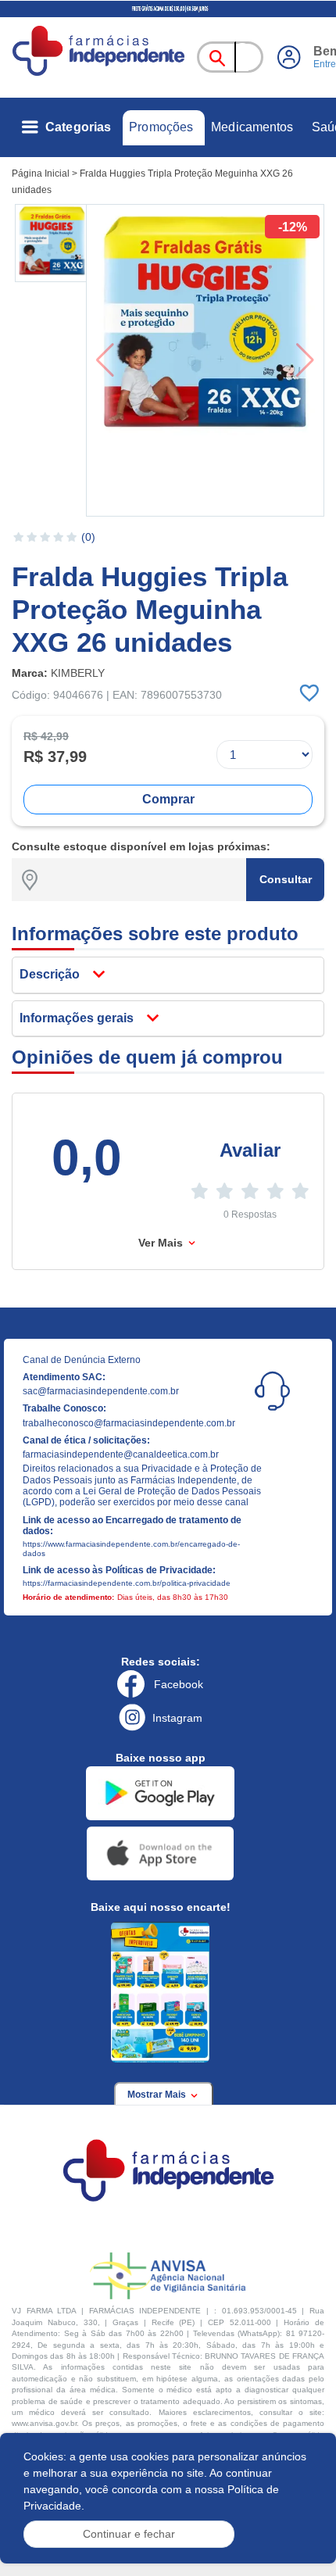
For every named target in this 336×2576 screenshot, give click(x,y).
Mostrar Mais (158, 2095)
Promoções (161, 127)
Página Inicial (41, 174)
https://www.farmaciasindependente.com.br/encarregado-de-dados (131, 1549)
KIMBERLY (78, 673)
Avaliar (250, 1150)
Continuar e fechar (129, 2534)
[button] (52, 243)
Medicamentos (252, 127)
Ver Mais (162, 1243)
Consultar (286, 879)
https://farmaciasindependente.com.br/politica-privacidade (127, 1583)
